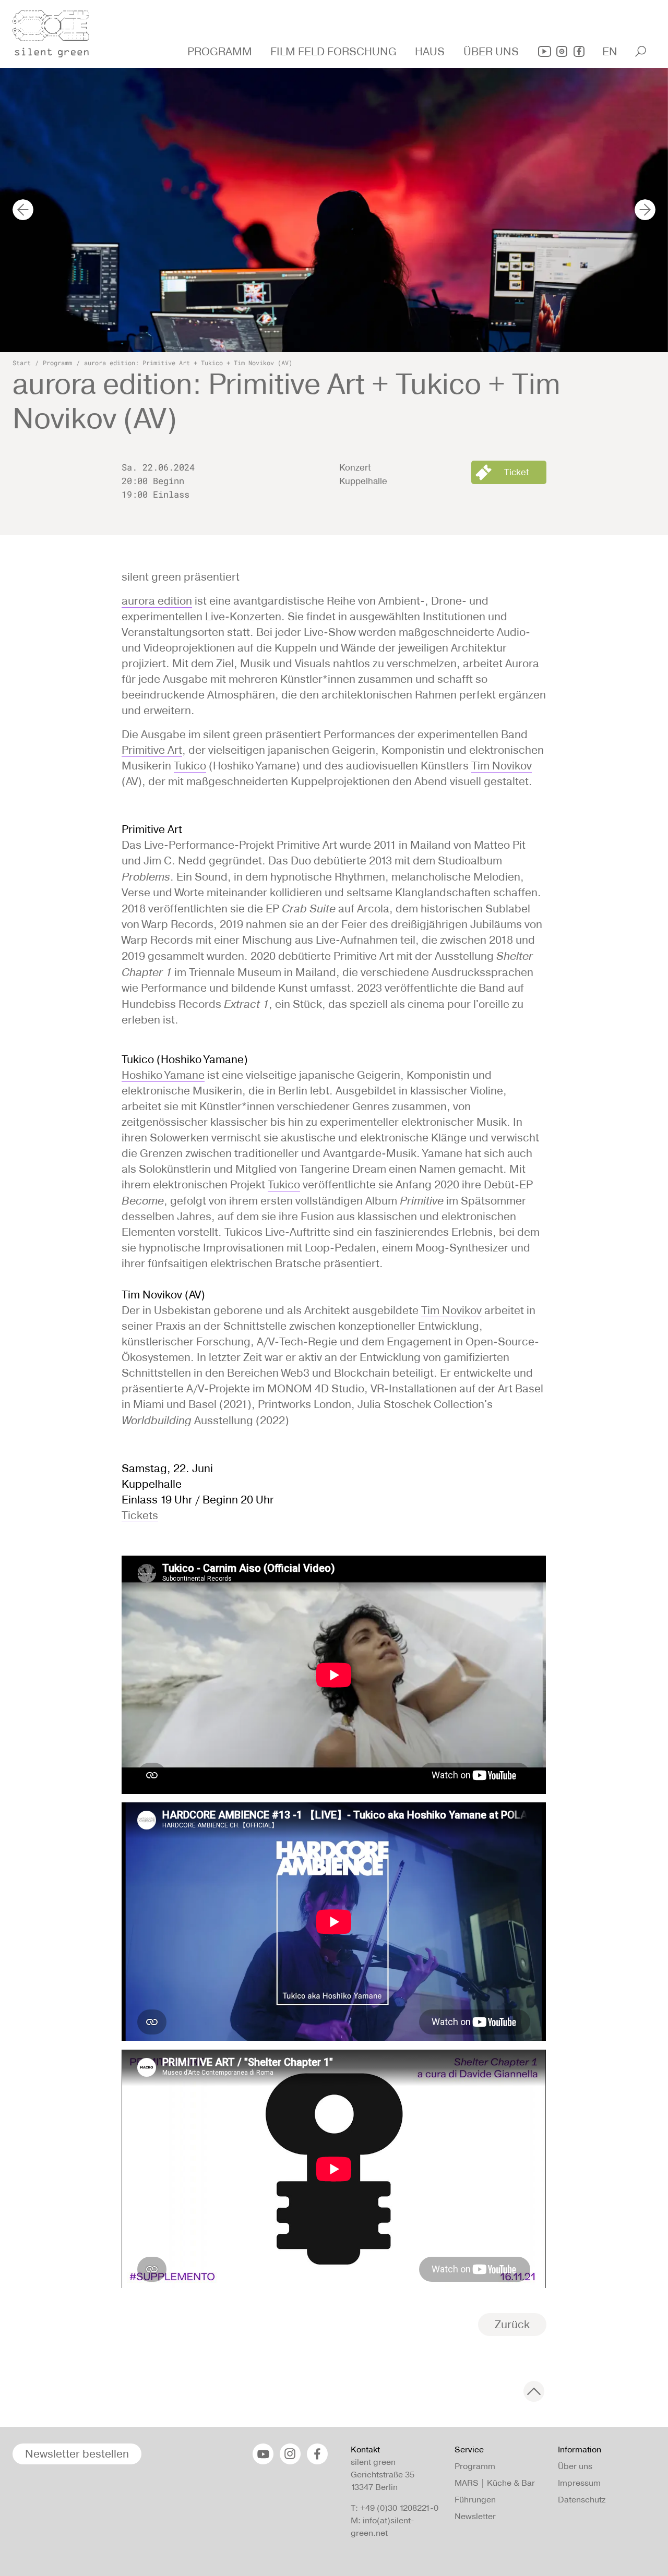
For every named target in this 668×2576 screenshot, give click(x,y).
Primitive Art (152, 750)
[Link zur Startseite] (57, 31)
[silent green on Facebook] (579, 51)
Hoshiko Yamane (163, 1075)
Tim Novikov (502, 766)
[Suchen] (641, 51)
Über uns (575, 2466)
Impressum (579, 2483)
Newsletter (475, 2516)
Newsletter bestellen (77, 2454)
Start (22, 363)
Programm (57, 363)
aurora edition (157, 601)
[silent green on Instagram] (562, 51)
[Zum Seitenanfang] (534, 2391)
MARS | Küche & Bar (495, 2483)
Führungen (475, 2500)
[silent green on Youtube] (545, 51)
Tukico (190, 766)
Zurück (512, 2324)
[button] (221, 52)
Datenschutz (582, 2500)
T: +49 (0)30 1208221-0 (395, 2508)
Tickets (140, 1515)
